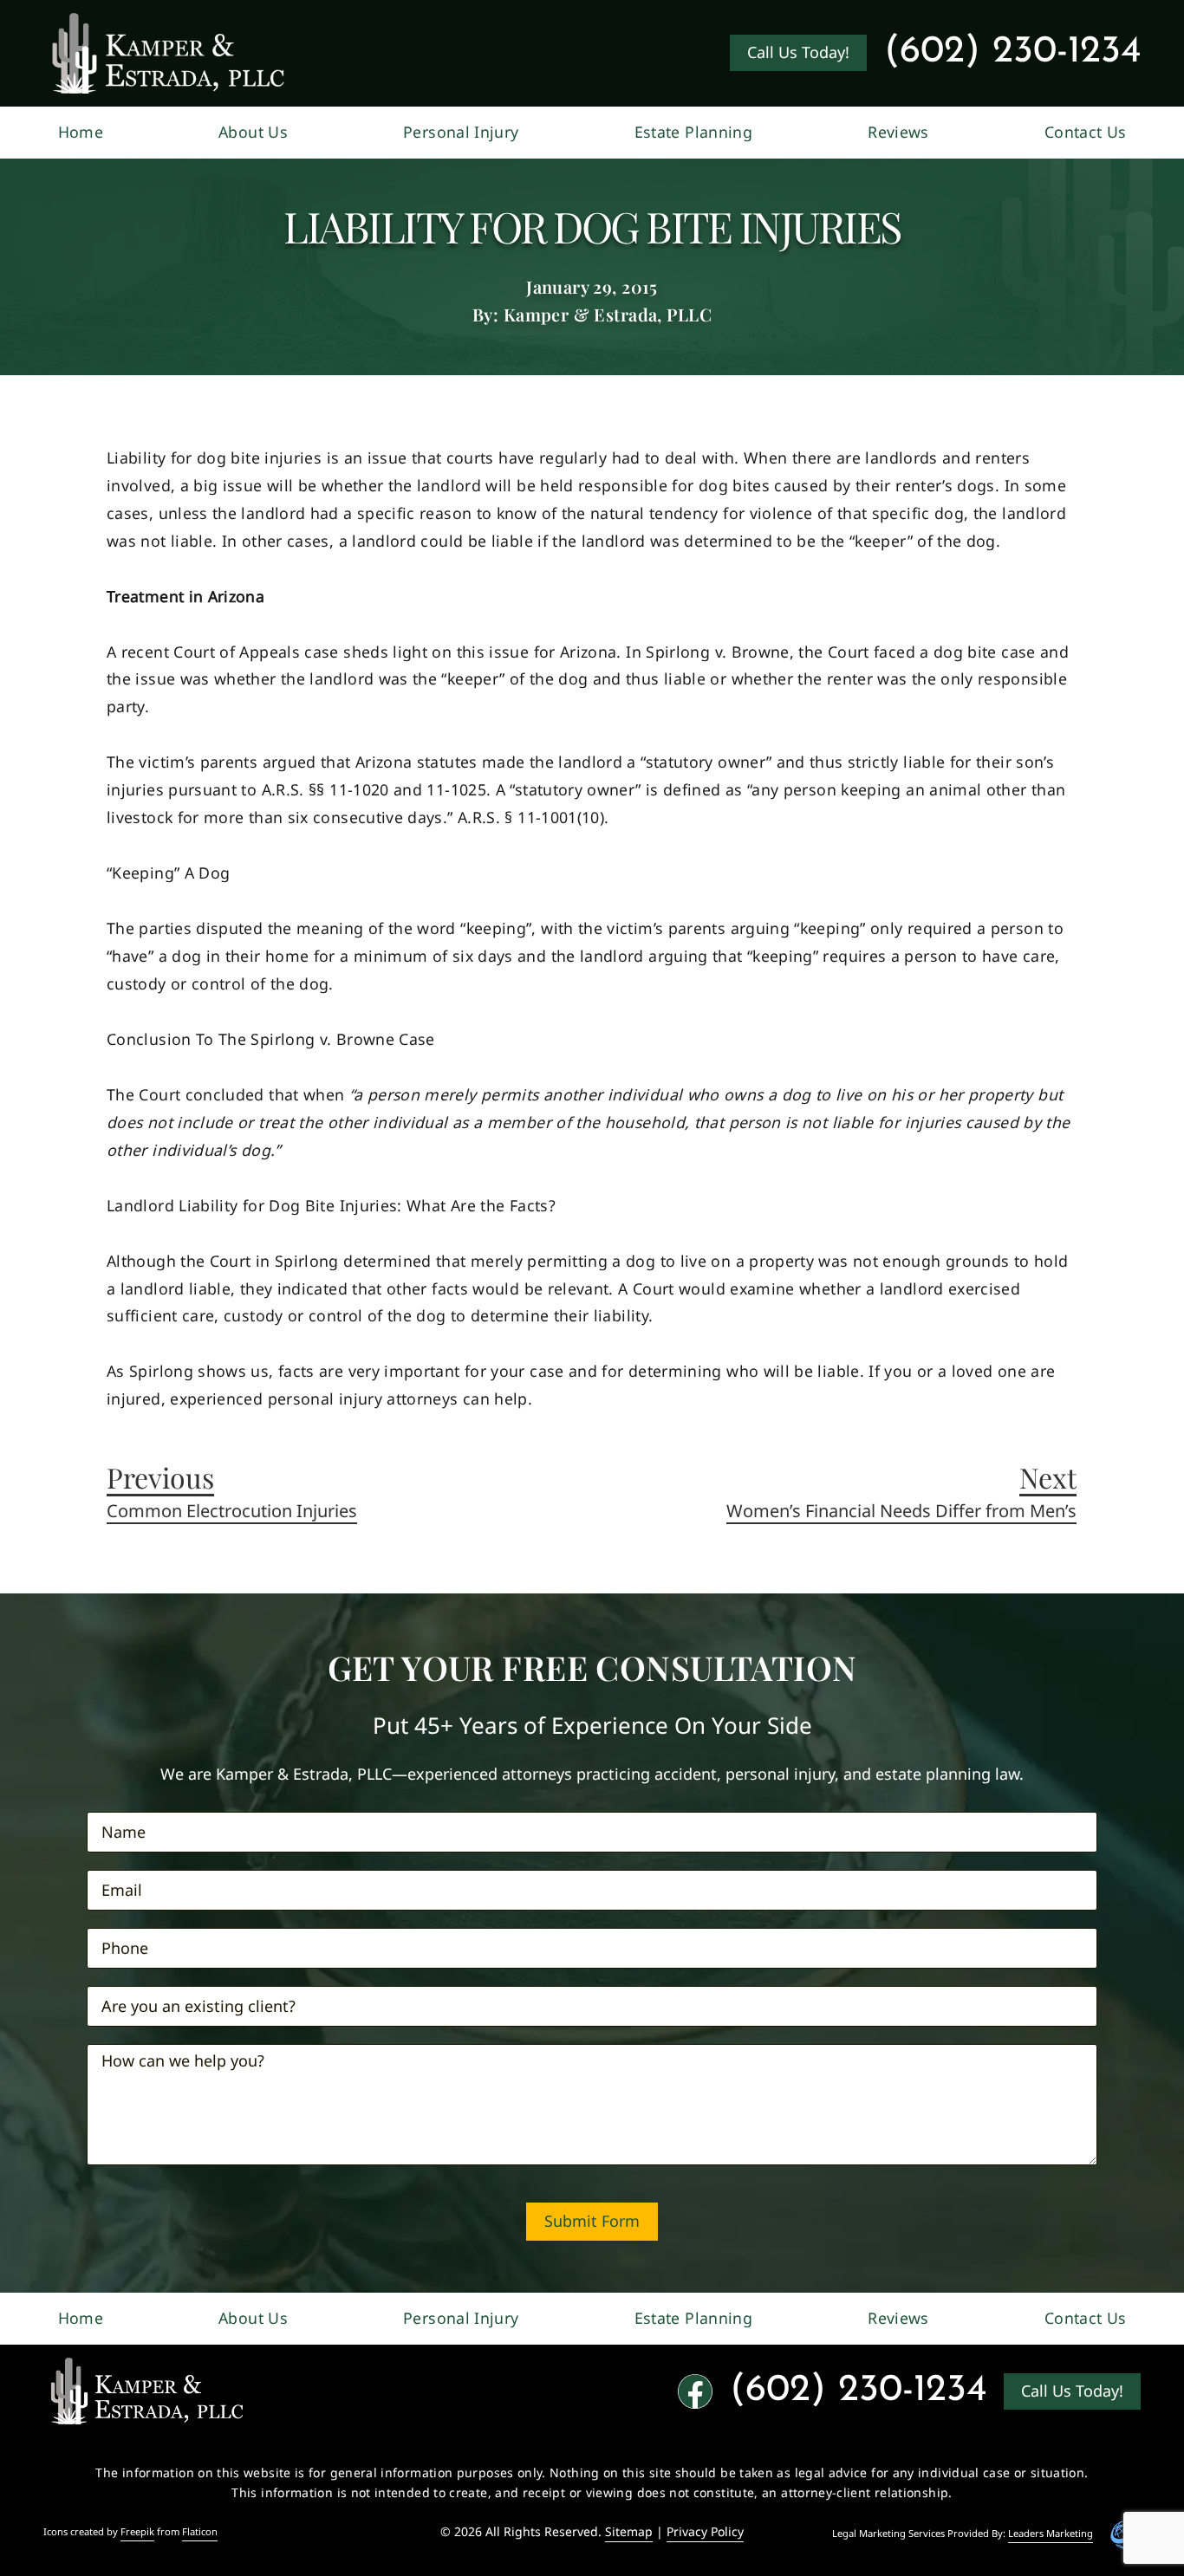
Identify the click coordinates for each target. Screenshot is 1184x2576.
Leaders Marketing (1051, 2534)
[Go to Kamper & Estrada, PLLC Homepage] (168, 53)
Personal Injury (461, 132)
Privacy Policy (705, 2531)
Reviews (898, 132)
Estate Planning (693, 132)
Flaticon (200, 2532)
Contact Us (1086, 132)
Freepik (137, 2532)
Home (81, 132)
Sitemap (629, 2531)
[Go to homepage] (147, 2391)
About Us (253, 132)
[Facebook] (695, 2391)
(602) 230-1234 (1012, 52)
